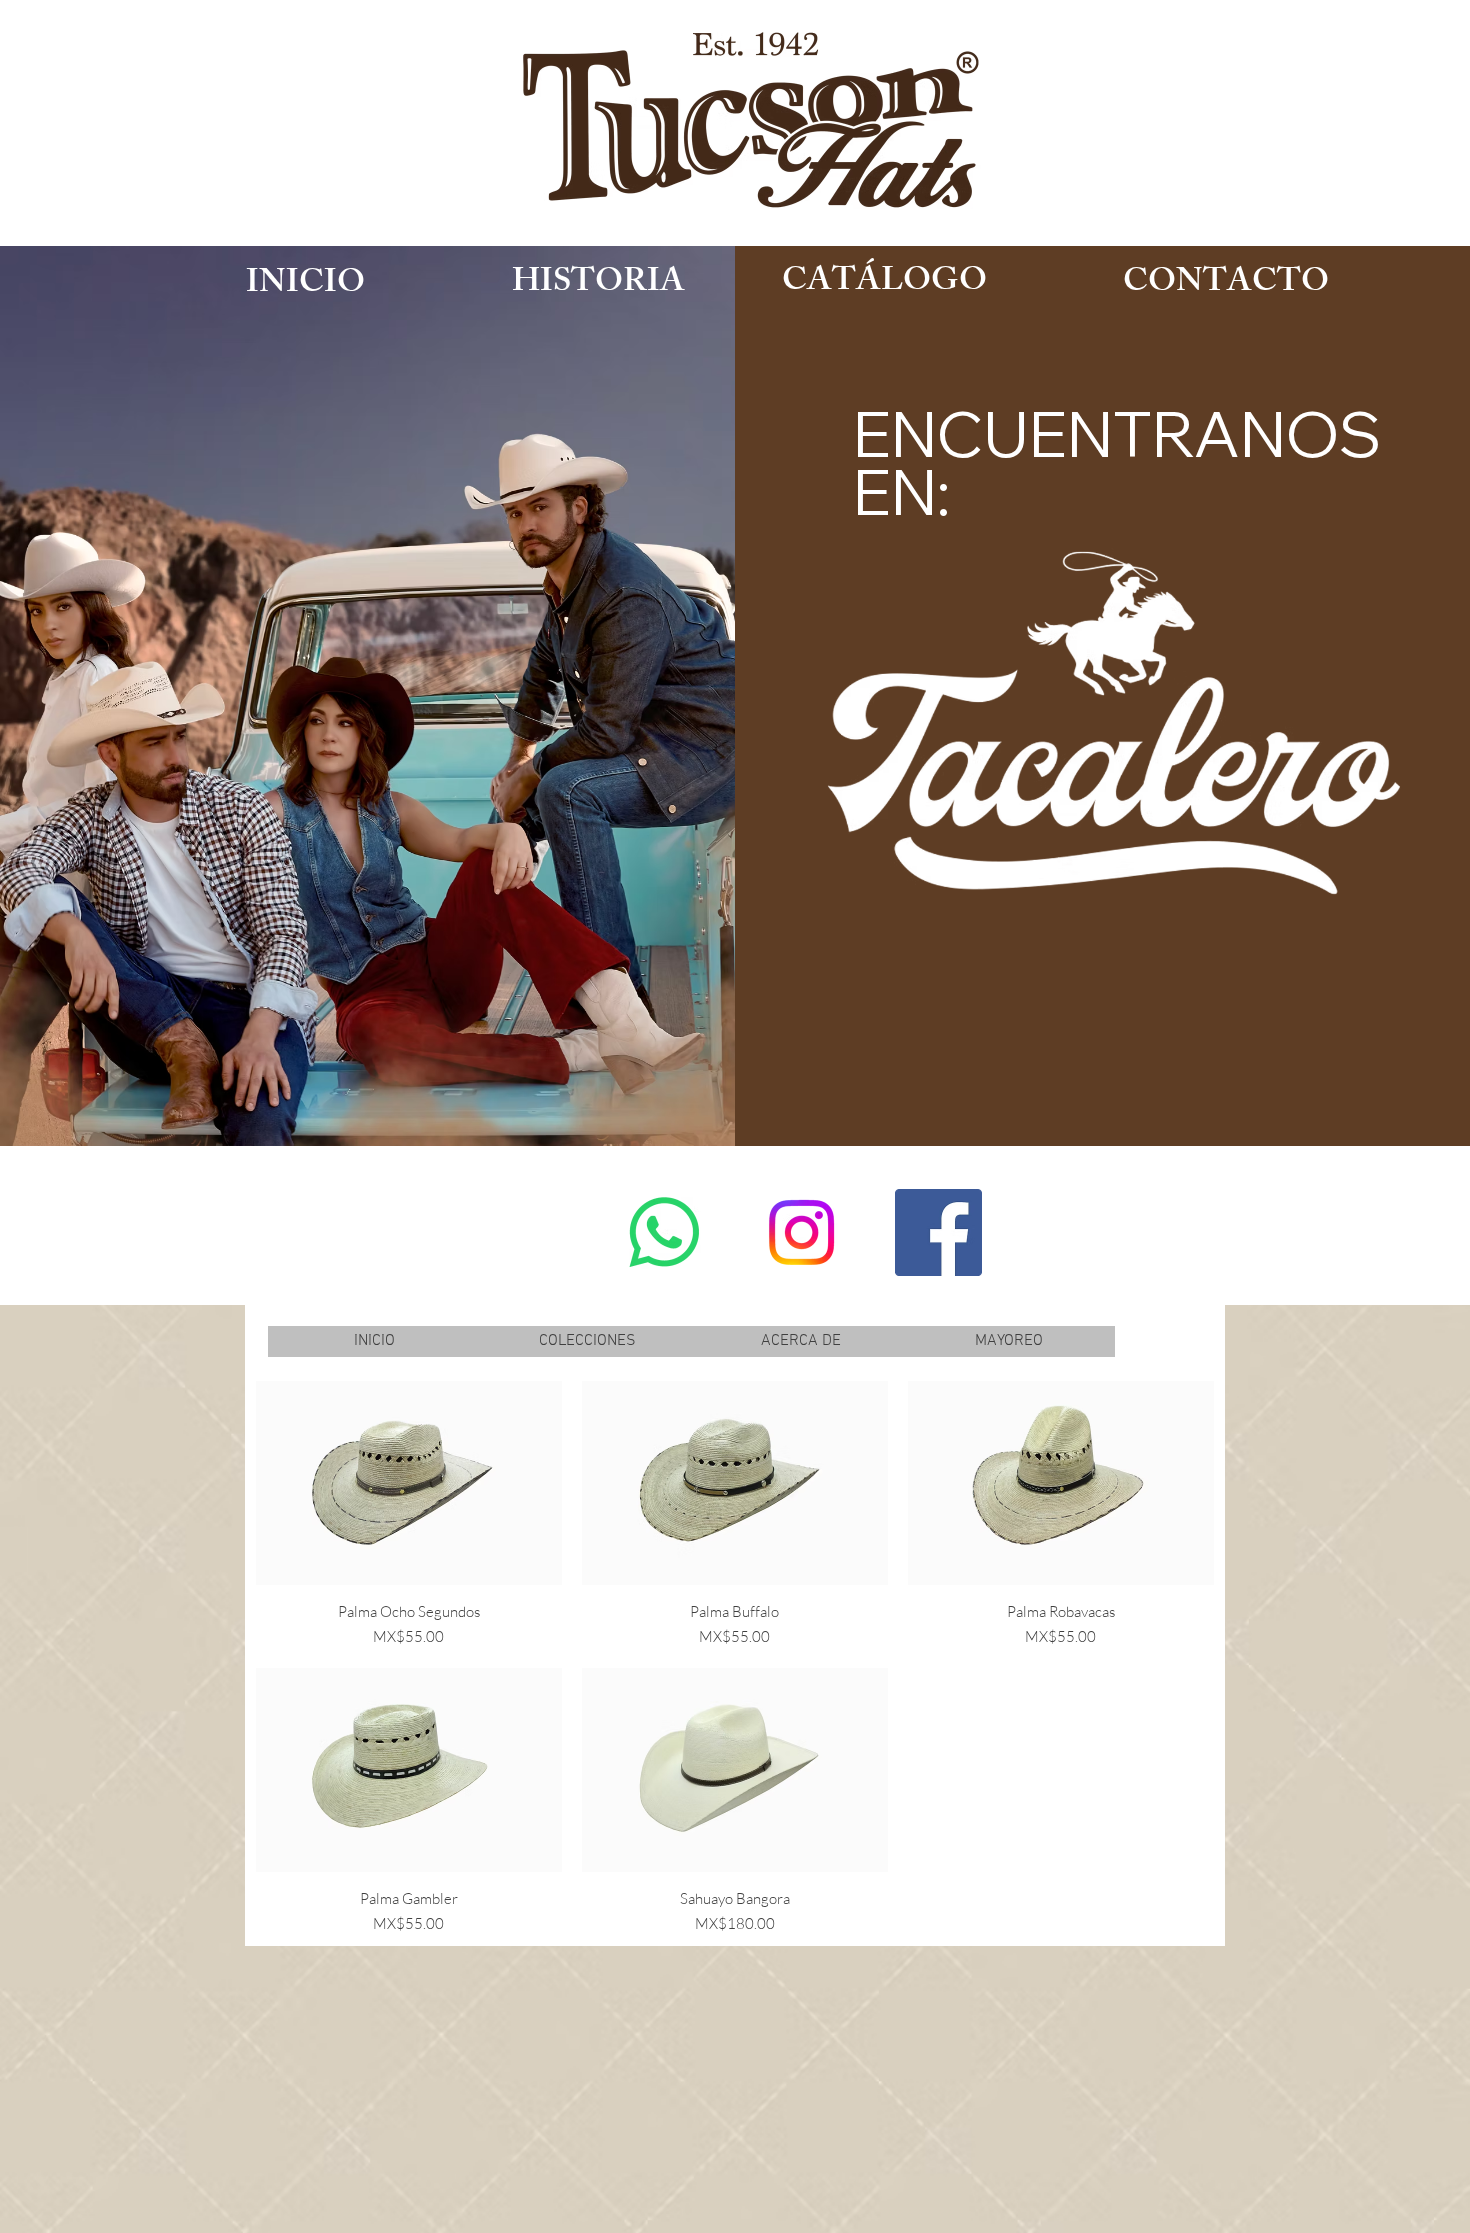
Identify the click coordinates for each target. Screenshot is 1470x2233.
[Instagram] (801, 1232)
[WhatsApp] (664, 1232)
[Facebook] (938, 1232)
